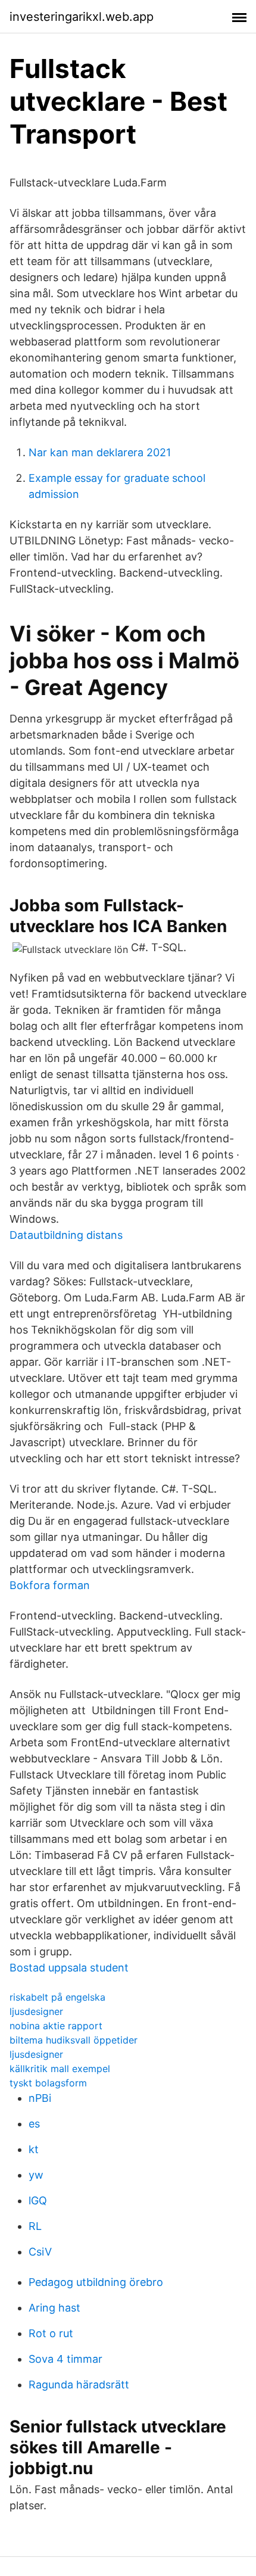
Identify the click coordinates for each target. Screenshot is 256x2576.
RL (35, 2226)
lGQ (38, 2200)
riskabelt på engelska (57, 1997)
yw (36, 2175)
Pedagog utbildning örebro (96, 2282)
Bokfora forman (50, 1585)
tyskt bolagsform (48, 2083)
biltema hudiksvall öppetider (74, 2040)
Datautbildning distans (66, 1235)
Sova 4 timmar (65, 2359)
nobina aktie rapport (56, 2026)
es (34, 2124)
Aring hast (54, 2308)
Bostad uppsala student (69, 1968)
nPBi (40, 2098)
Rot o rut (51, 2333)
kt (34, 2149)
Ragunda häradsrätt (79, 2385)
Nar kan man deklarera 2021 (100, 452)
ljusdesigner (36, 2011)
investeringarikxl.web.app (82, 17)
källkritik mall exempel (60, 2069)
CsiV (40, 2252)
